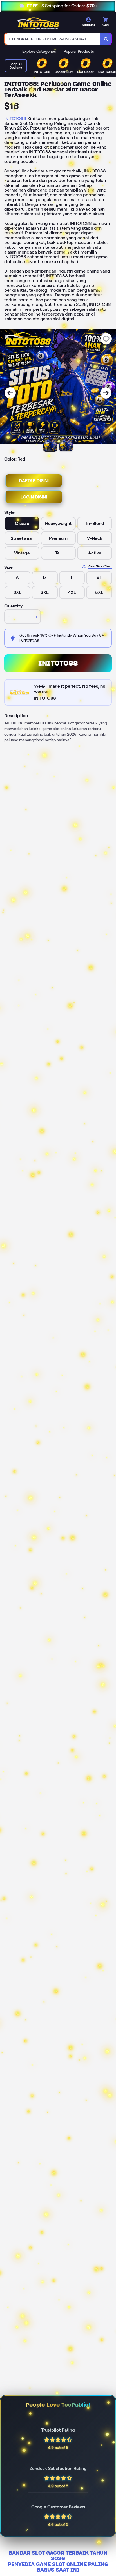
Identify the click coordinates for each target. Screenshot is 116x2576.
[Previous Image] (10, 393)
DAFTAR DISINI (34, 481)
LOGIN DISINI (34, 497)
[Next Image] (106, 393)
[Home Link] (39, 23)
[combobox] (53, 39)
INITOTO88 (15, 118)
